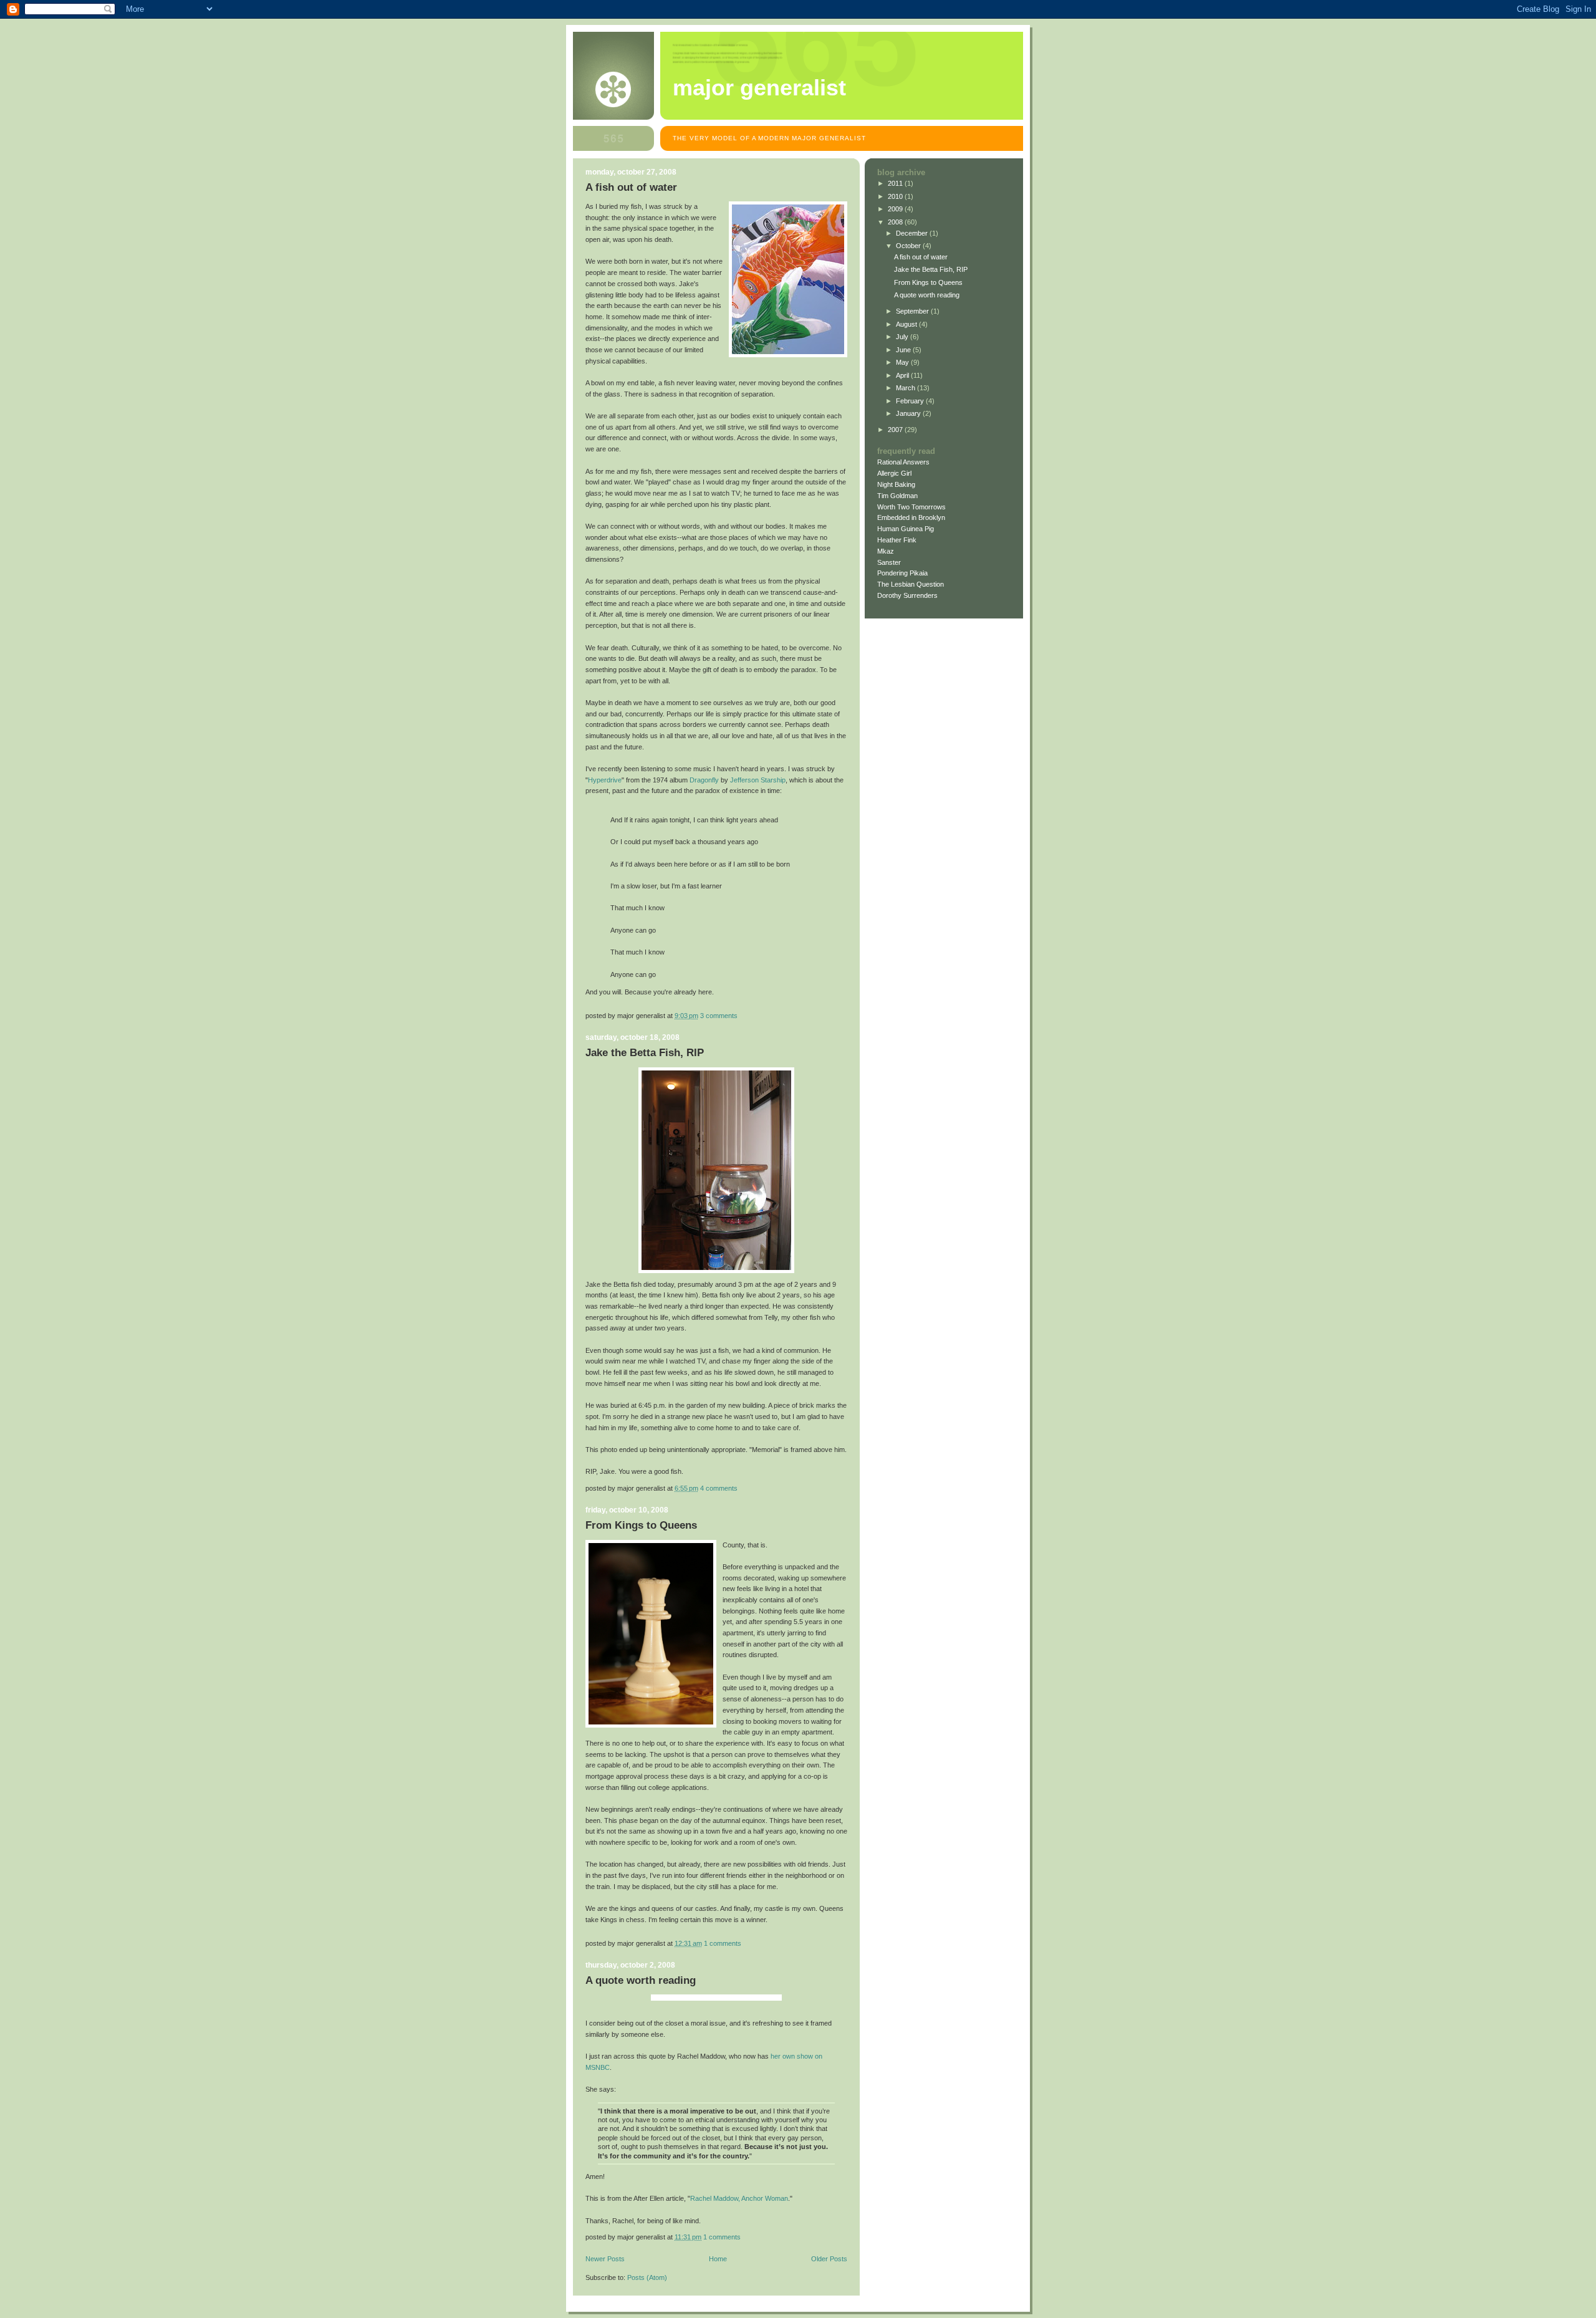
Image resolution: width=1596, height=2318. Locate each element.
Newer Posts (605, 2259)
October (909, 246)
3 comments (719, 1016)
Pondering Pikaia (902, 573)
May (903, 362)
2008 (896, 222)
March (906, 388)
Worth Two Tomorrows (911, 507)
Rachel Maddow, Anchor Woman (739, 2198)
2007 (896, 430)
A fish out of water (631, 187)
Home (718, 2259)
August (907, 324)
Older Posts (829, 2259)
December (913, 233)
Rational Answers (903, 462)
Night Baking (896, 484)
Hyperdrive (605, 780)
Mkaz (886, 551)
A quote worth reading (641, 1980)
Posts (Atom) (647, 2277)
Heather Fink (897, 540)
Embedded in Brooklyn (911, 517)
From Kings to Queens (641, 1525)
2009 (896, 209)
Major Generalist (759, 88)
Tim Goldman (897, 496)
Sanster (889, 562)
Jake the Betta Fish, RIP (645, 1053)
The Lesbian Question (911, 584)
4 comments (719, 1488)
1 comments (723, 1943)
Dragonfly (704, 780)
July (903, 337)
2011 (896, 183)
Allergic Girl (894, 473)
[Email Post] (740, 1016)
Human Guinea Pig (906, 529)
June (904, 350)
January (909, 413)
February (911, 401)
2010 (896, 196)
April (903, 375)
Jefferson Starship (758, 780)
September (913, 311)
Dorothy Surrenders (907, 595)
